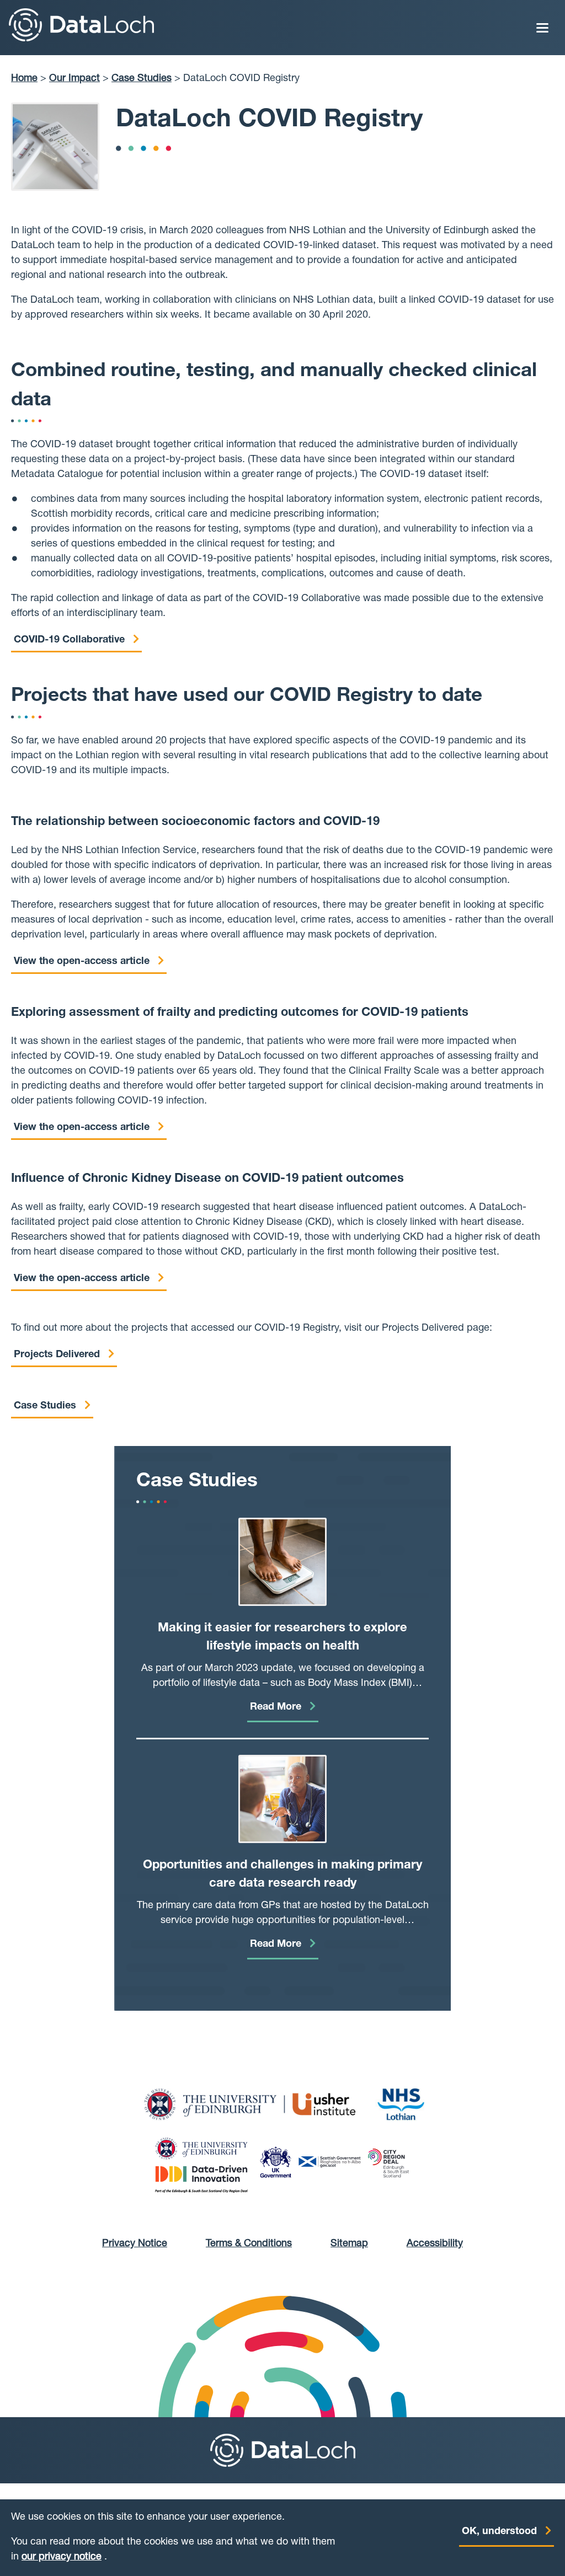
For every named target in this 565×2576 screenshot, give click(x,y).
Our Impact (74, 79)
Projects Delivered (57, 1355)
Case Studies (142, 79)
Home (24, 79)
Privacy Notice (135, 2244)
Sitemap (349, 2244)
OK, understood (499, 2532)
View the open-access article (82, 962)
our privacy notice (62, 2557)
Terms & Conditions (249, 2244)
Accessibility (435, 2244)
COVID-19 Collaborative (69, 640)
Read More (276, 1707)
